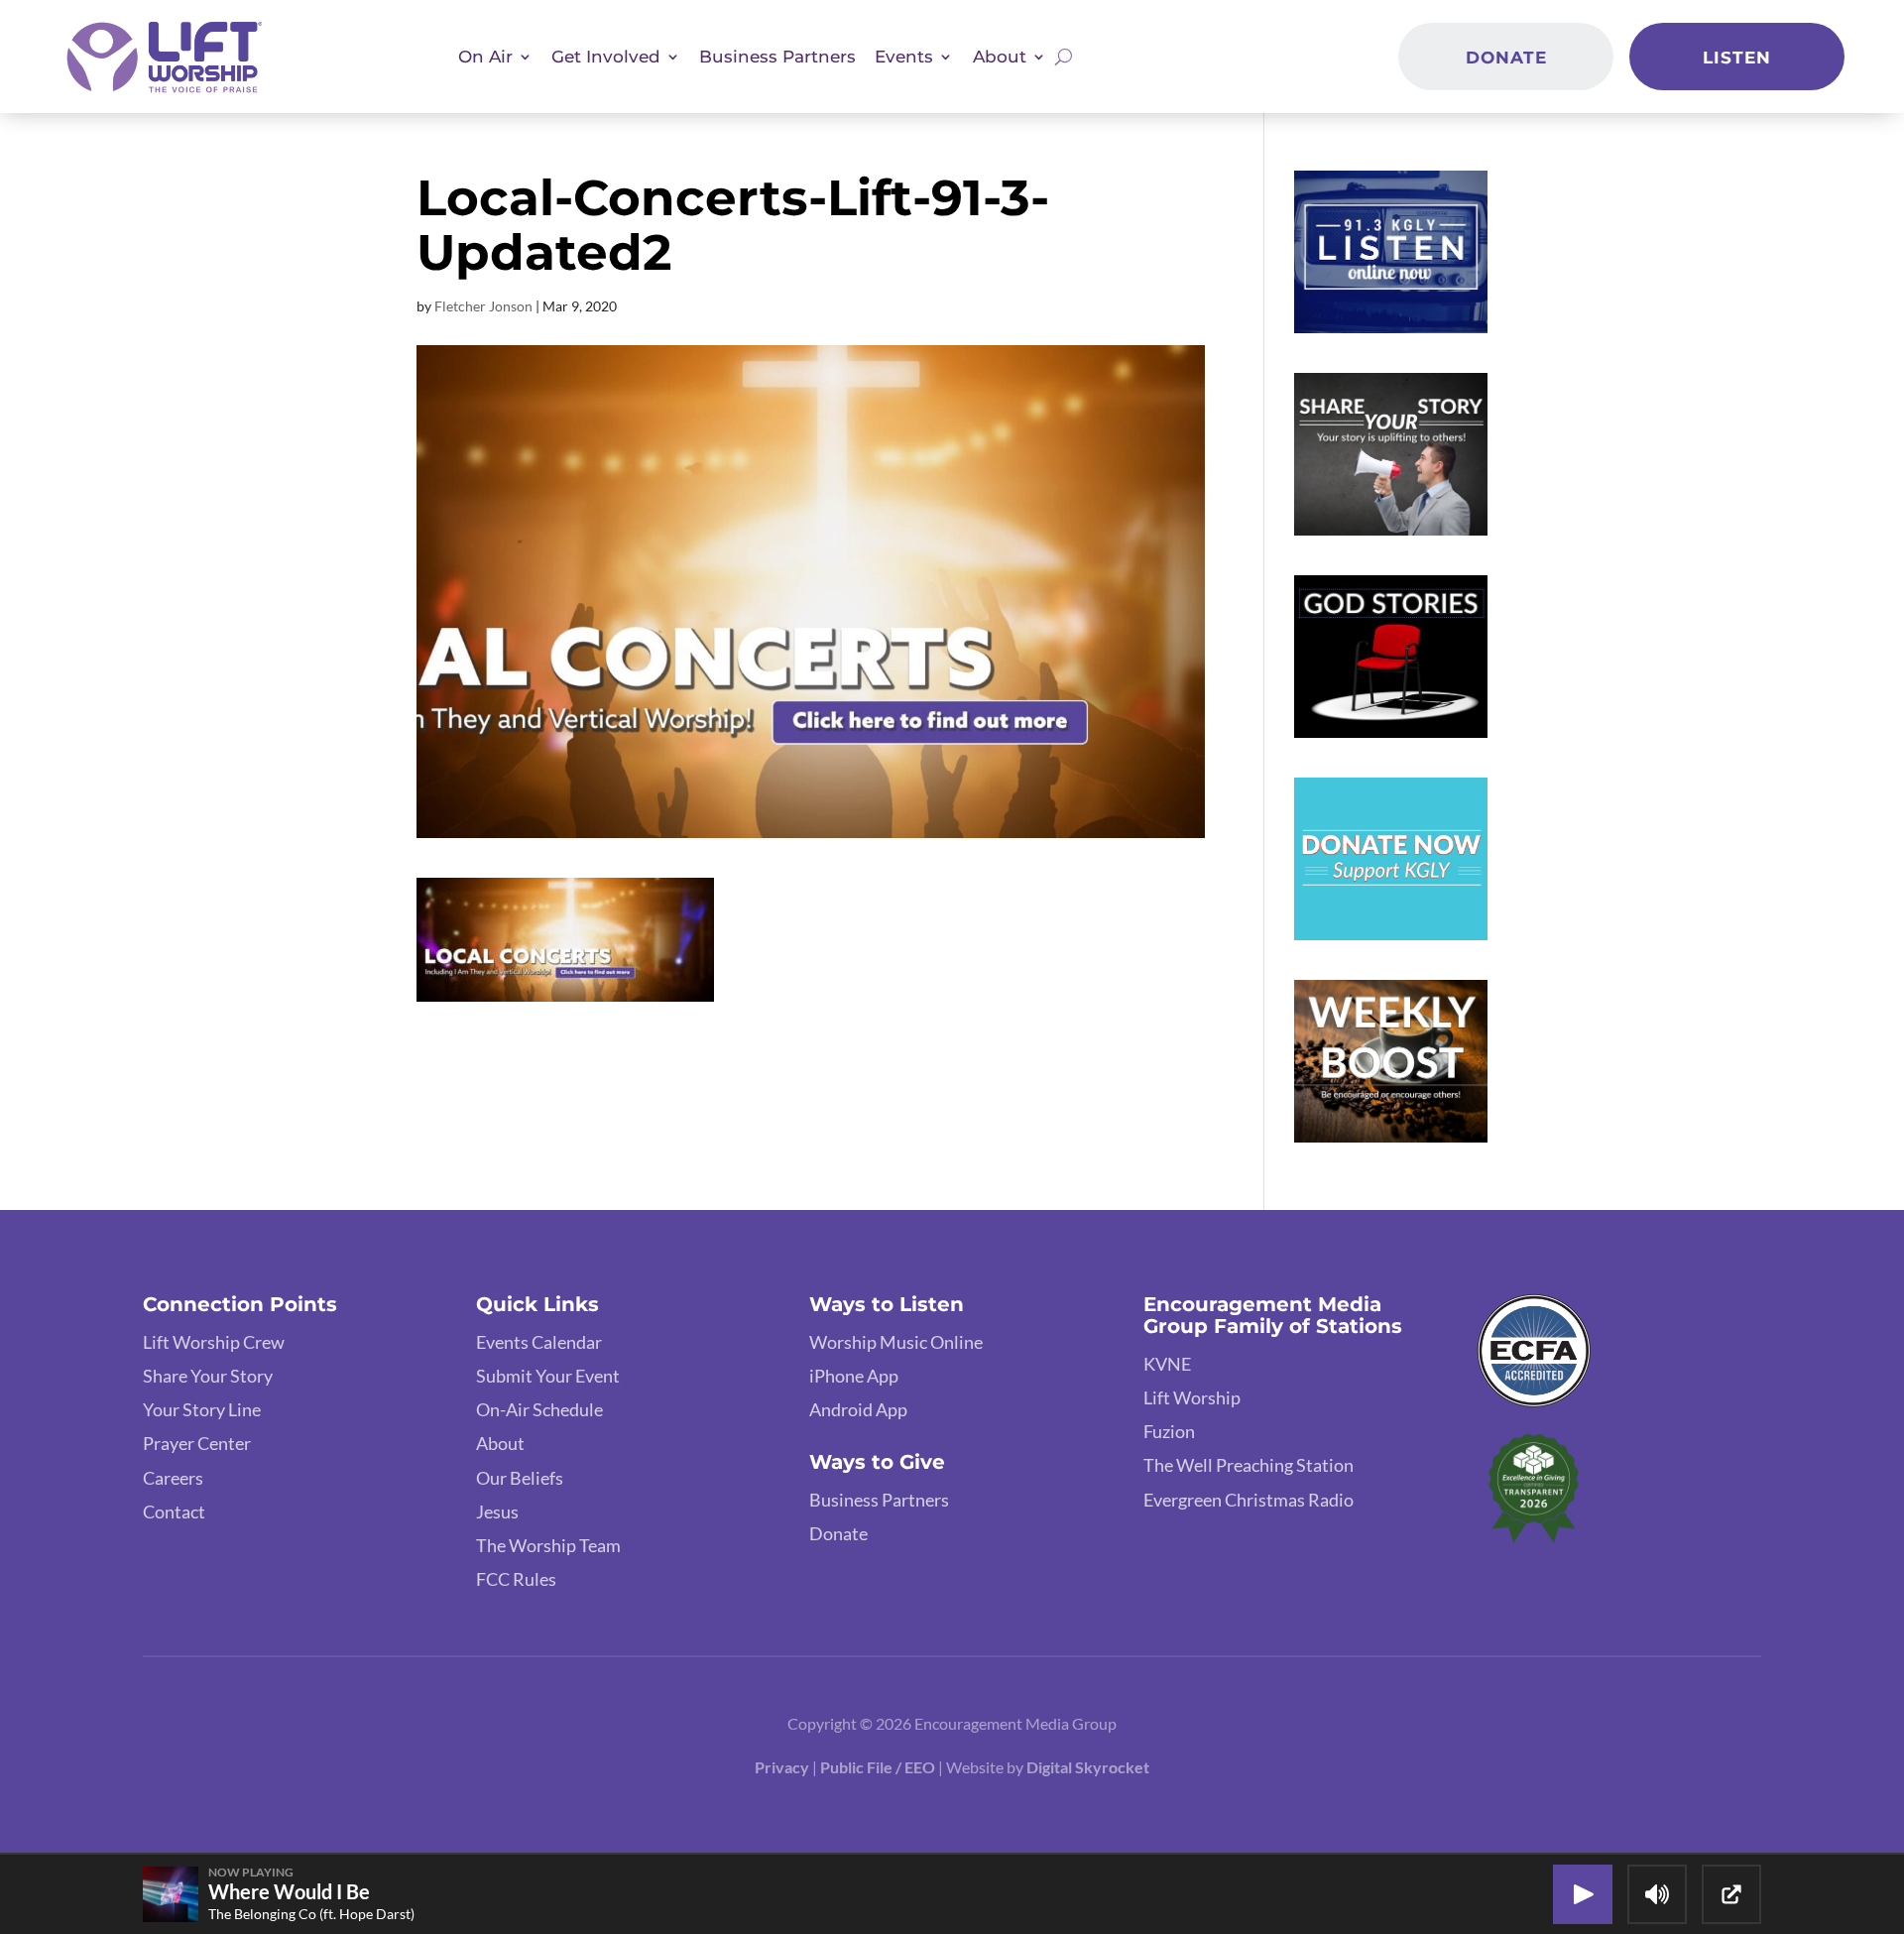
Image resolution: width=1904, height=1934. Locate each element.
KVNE (1167, 1364)
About (500, 1443)
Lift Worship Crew (214, 1342)
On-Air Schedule (539, 1409)
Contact (174, 1511)
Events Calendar (539, 1342)
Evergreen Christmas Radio (1249, 1500)
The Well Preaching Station (1249, 1465)
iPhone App (854, 1376)
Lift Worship (1192, 1397)
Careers (173, 1478)
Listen (1737, 57)
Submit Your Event (548, 1376)
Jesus (497, 1511)
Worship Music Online (896, 1342)
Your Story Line (202, 1409)
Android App (858, 1409)
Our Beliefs (520, 1478)
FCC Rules (516, 1579)
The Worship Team (548, 1545)
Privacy (782, 1767)
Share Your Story (208, 1376)
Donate (1506, 57)
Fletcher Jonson (483, 306)
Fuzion (1169, 1431)
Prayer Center (197, 1443)
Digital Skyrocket (1088, 1767)
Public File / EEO (879, 1767)
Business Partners (777, 56)
